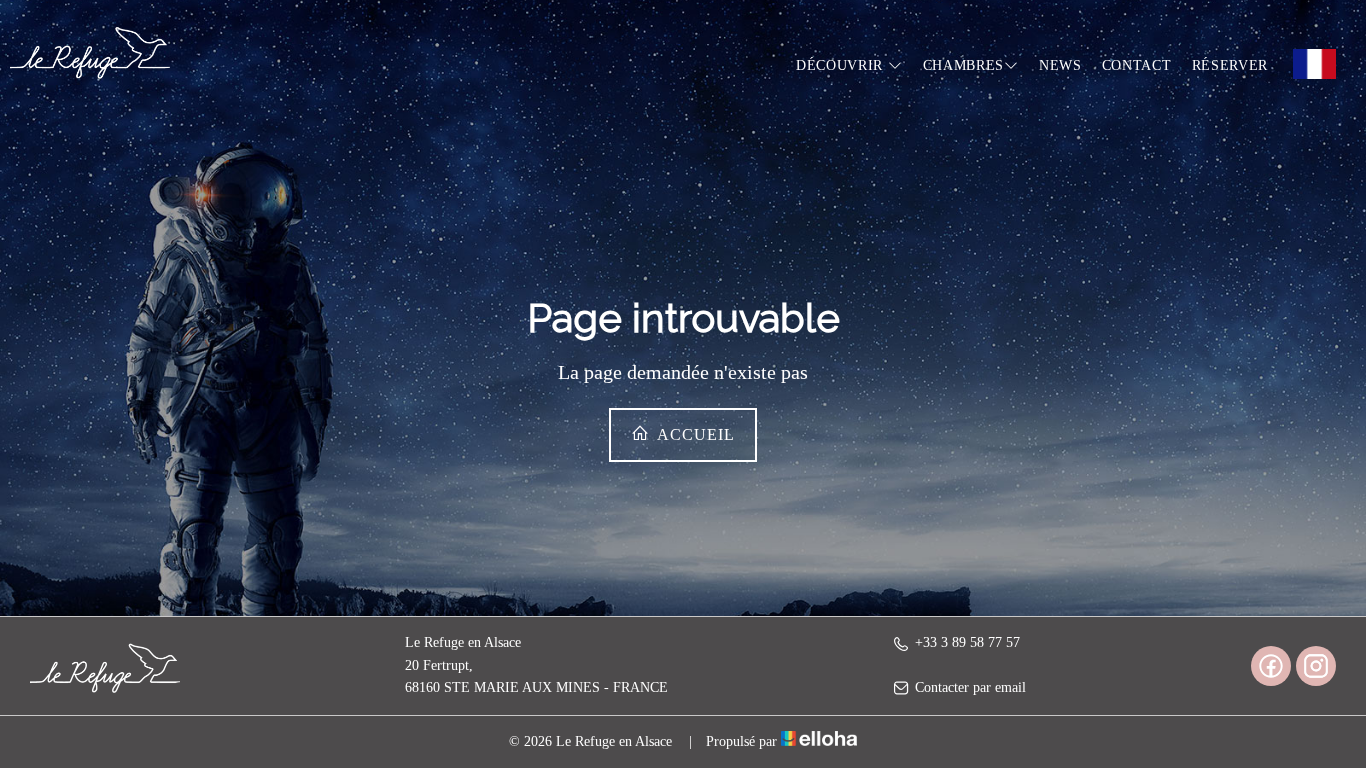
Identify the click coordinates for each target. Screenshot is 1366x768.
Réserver (1230, 65)
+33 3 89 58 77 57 (967, 642)
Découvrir (842, 65)
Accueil (694, 434)
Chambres (964, 65)
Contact (1137, 65)
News (1060, 65)
